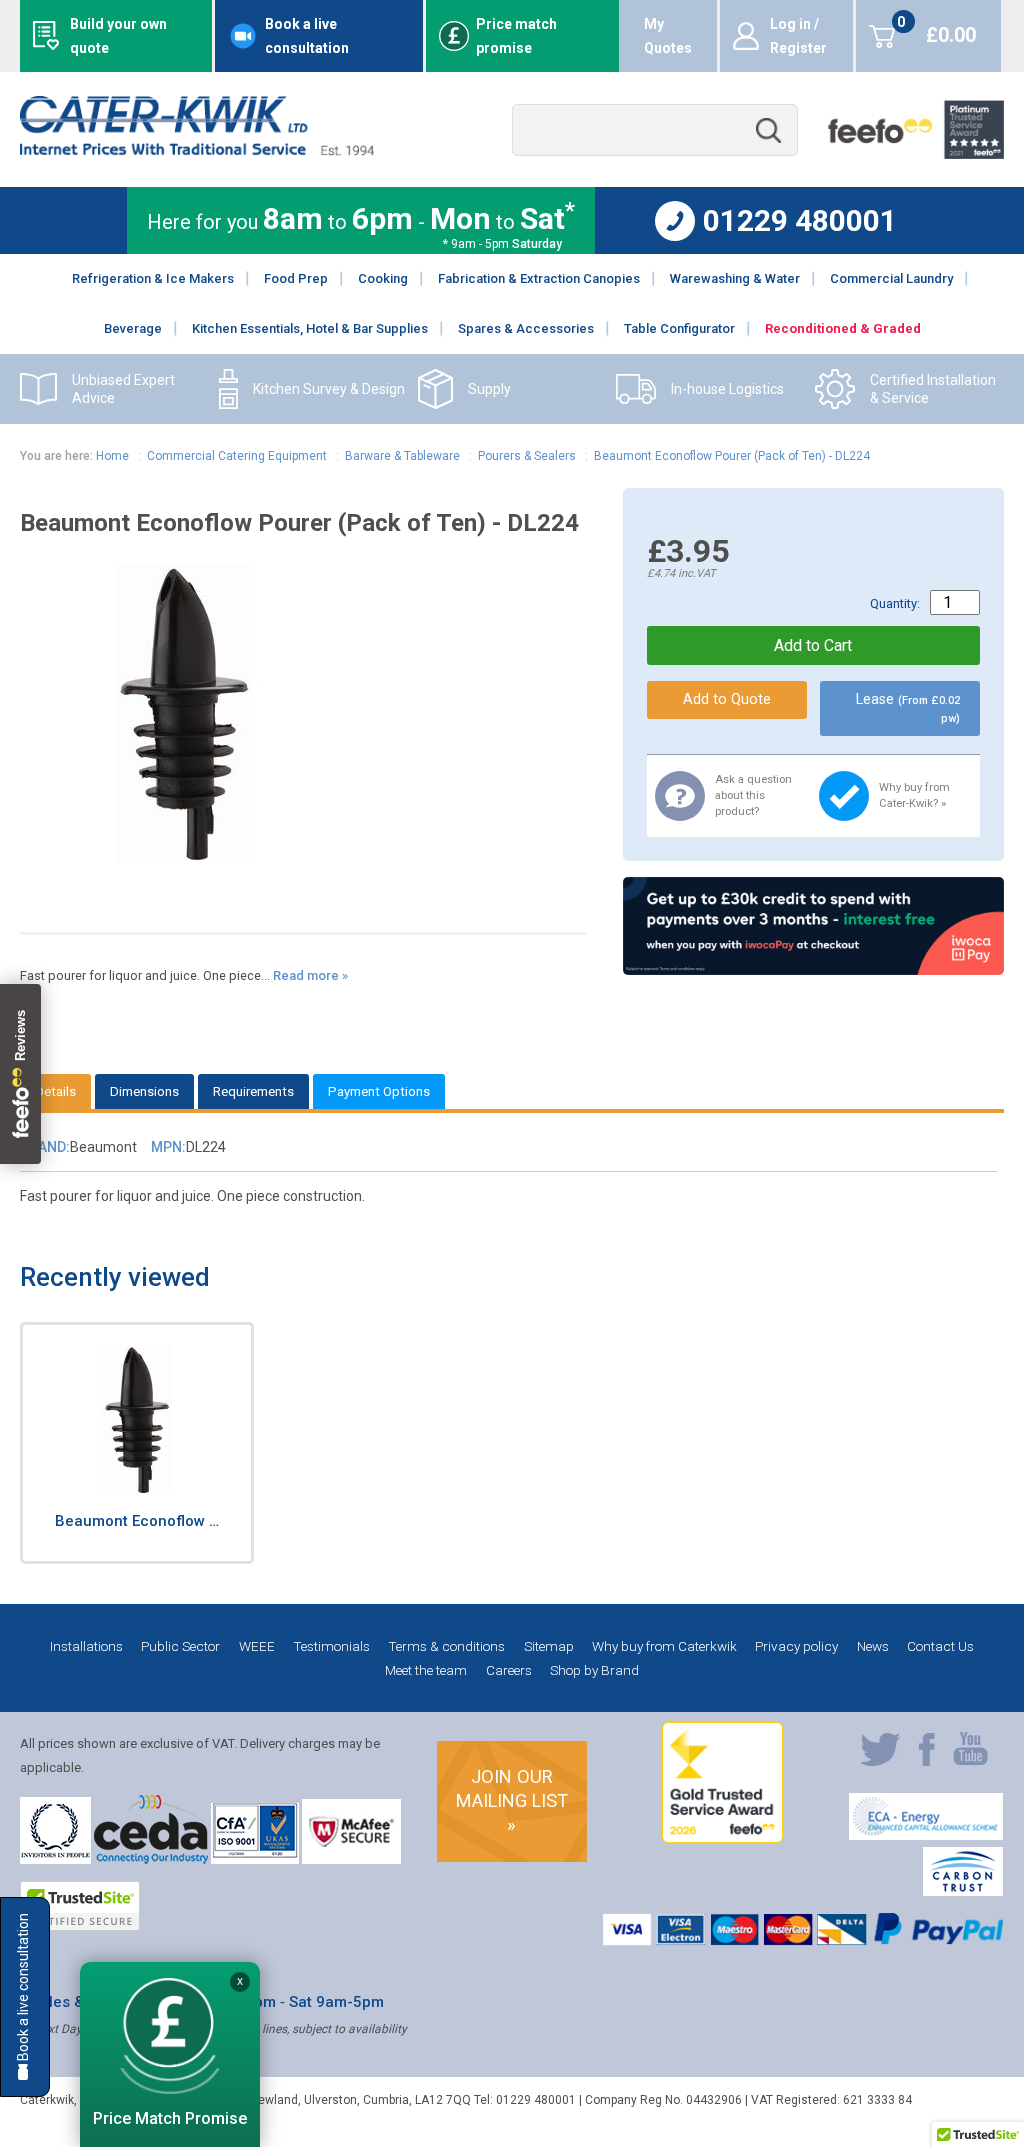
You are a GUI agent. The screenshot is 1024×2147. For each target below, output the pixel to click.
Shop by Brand (594, 1670)
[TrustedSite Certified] (80, 1906)
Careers (509, 1670)
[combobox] (655, 130)
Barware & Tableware (402, 456)
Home (112, 456)
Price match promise (516, 36)
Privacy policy (796, 1646)
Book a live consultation (307, 36)
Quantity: (895, 603)
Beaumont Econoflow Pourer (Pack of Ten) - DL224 (732, 456)
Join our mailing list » (512, 1800)
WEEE (257, 1646)
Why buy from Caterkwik (664, 1646)
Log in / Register (798, 36)
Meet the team (426, 1670)
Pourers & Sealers (527, 456)
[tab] (55, 1091)
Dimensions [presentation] (144, 1091)
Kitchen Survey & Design (329, 389)
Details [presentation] (55, 1091)
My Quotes (668, 36)
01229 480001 (800, 220)
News (873, 1646)
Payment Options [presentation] (379, 1091)
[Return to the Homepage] (196, 150)
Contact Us (940, 1646)
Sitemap (549, 1646)
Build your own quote (118, 36)
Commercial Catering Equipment (237, 456)
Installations (86, 1646)
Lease (908, 707)
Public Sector (180, 1646)
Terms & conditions (446, 1646)
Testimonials (331, 1646)
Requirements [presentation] (253, 1091)
